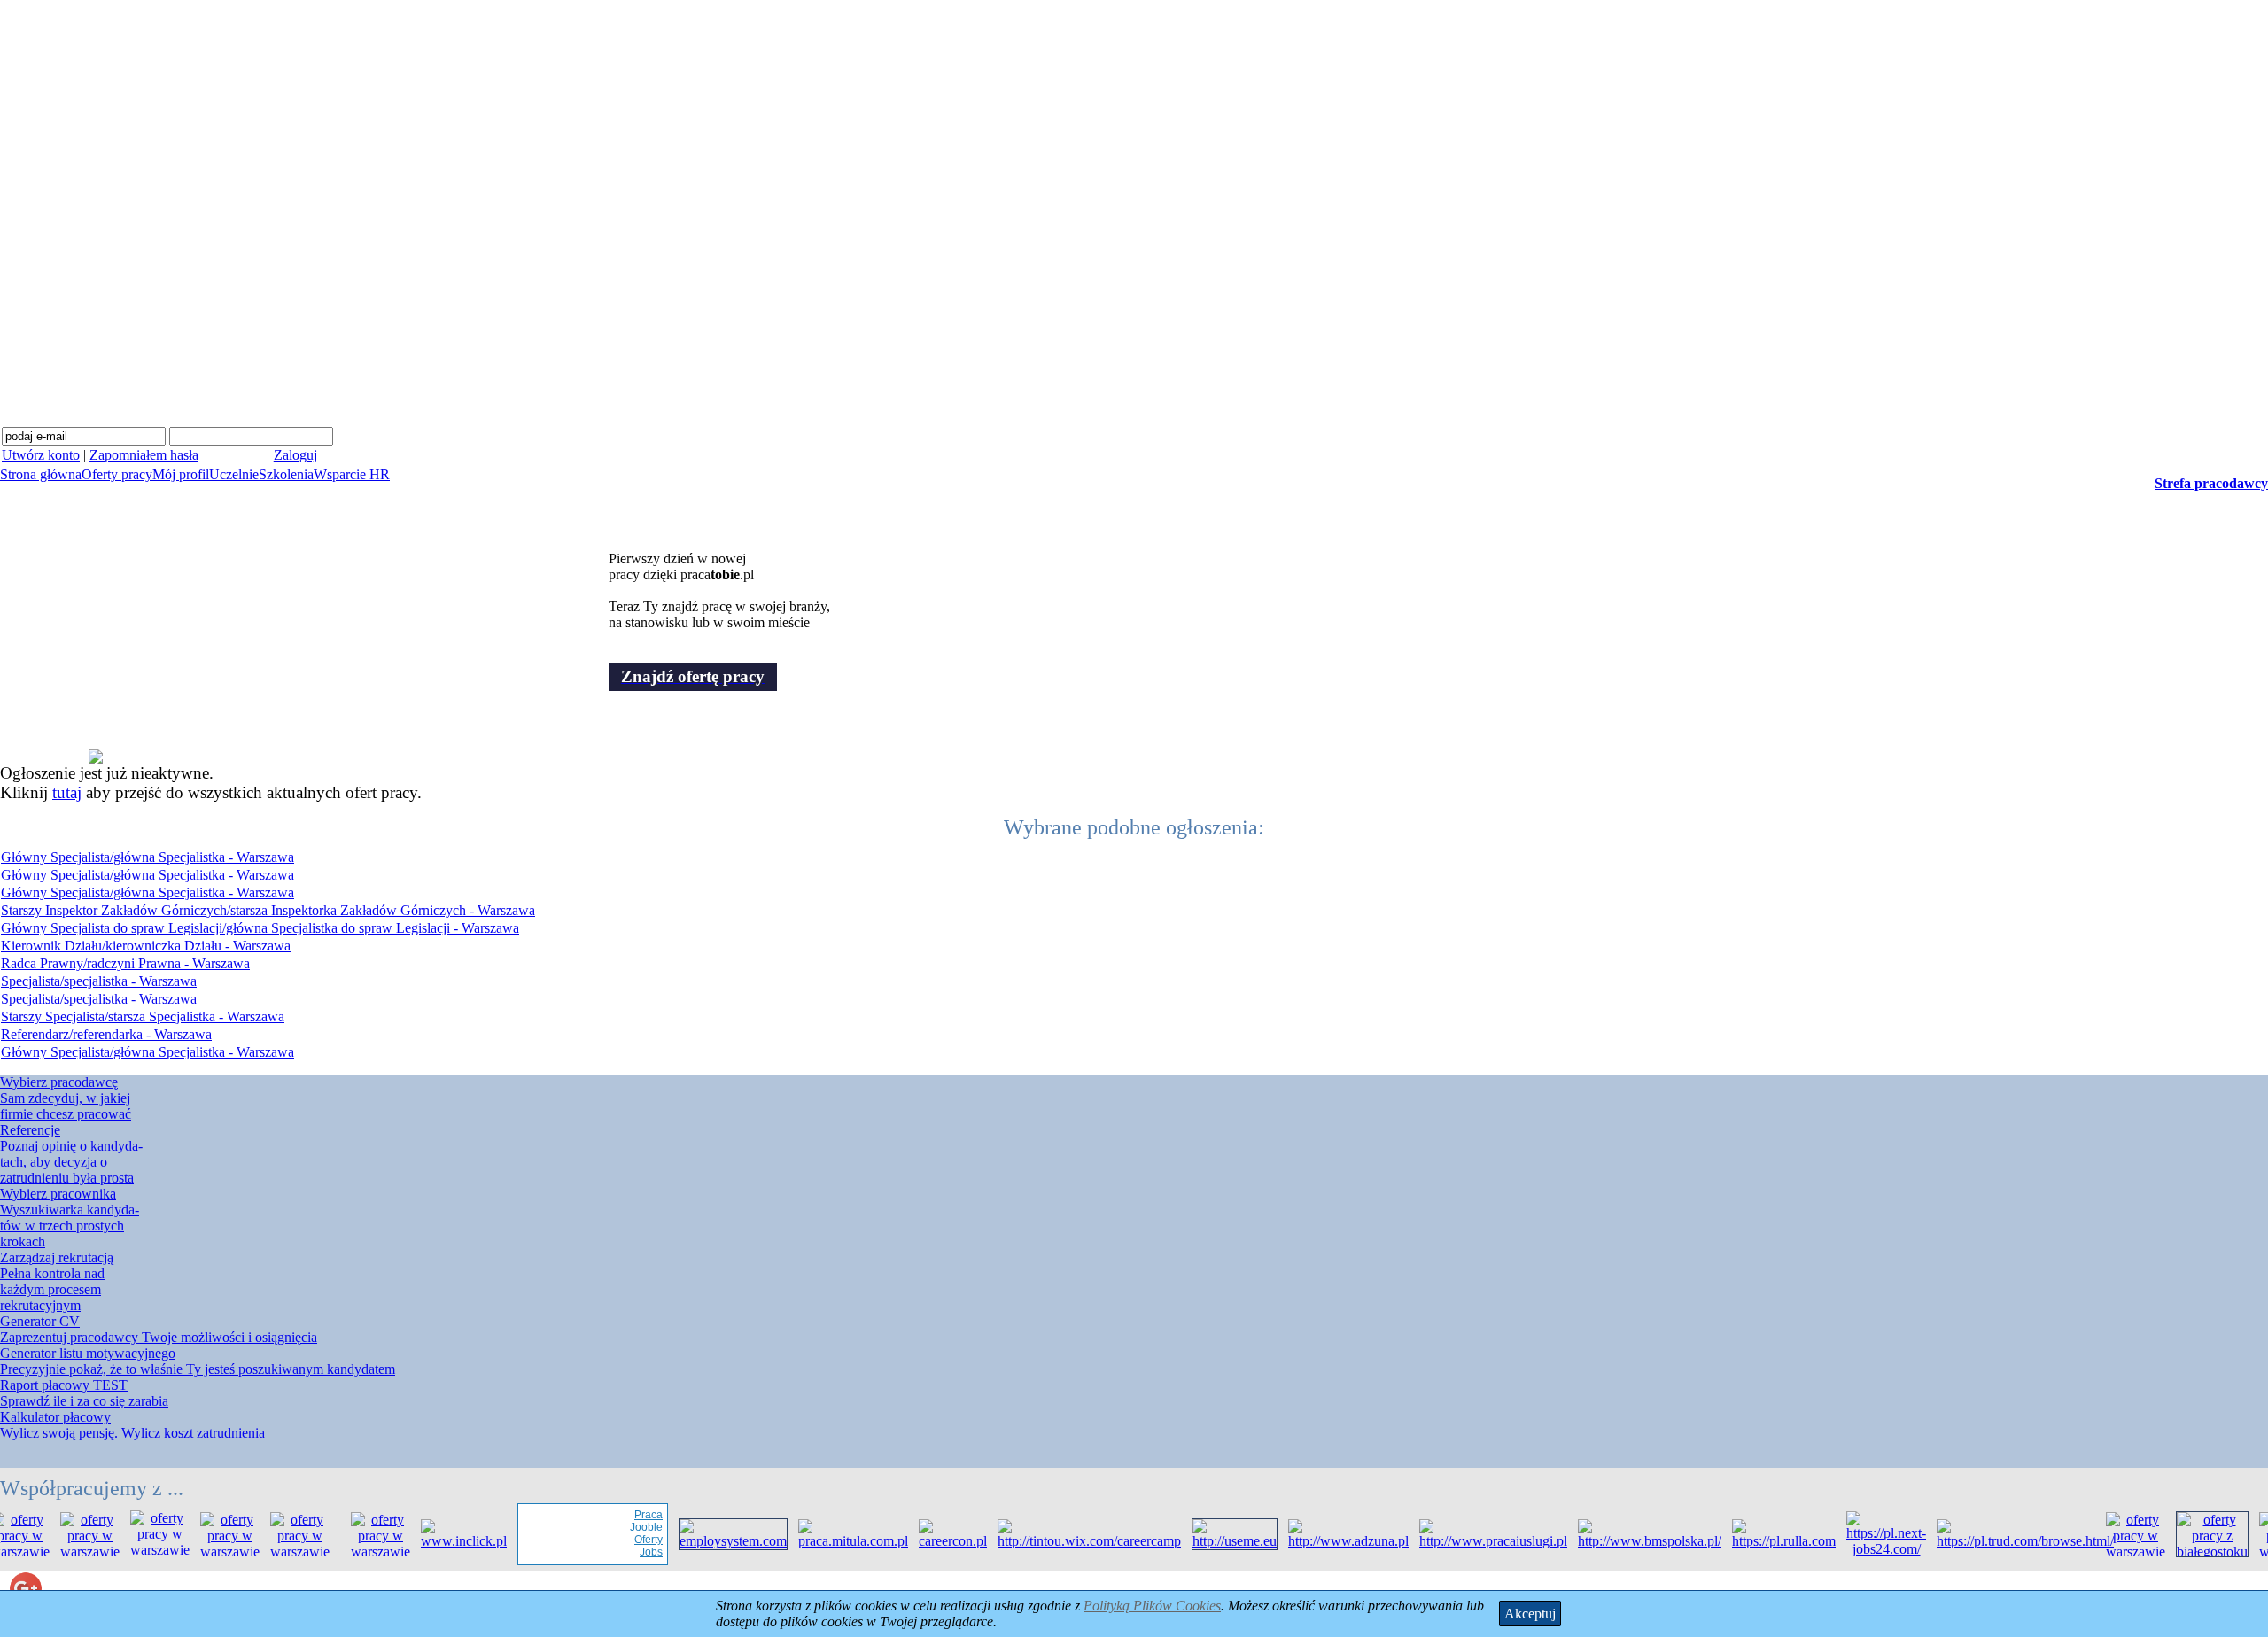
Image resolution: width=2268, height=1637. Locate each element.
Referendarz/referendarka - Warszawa (106, 1034)
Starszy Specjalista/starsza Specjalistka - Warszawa (143, 1016)
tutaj (67, 792)
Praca (627, 1515)
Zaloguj (295, 455)
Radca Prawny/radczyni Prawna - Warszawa (125, 963)
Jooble (625, 1527)
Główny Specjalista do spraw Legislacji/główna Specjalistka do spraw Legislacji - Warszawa (260, 928)
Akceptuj (1530, 1614)
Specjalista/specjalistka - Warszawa (99, 981)
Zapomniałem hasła (144, 455)
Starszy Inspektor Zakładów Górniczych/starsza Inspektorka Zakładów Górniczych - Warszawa (268, 910)
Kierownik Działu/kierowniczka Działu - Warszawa (146, 946)
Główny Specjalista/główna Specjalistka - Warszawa (148, 857)
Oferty (627, 1540)
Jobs (630, 1552)
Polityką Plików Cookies (1152, 1606)
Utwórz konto (41, 455)
